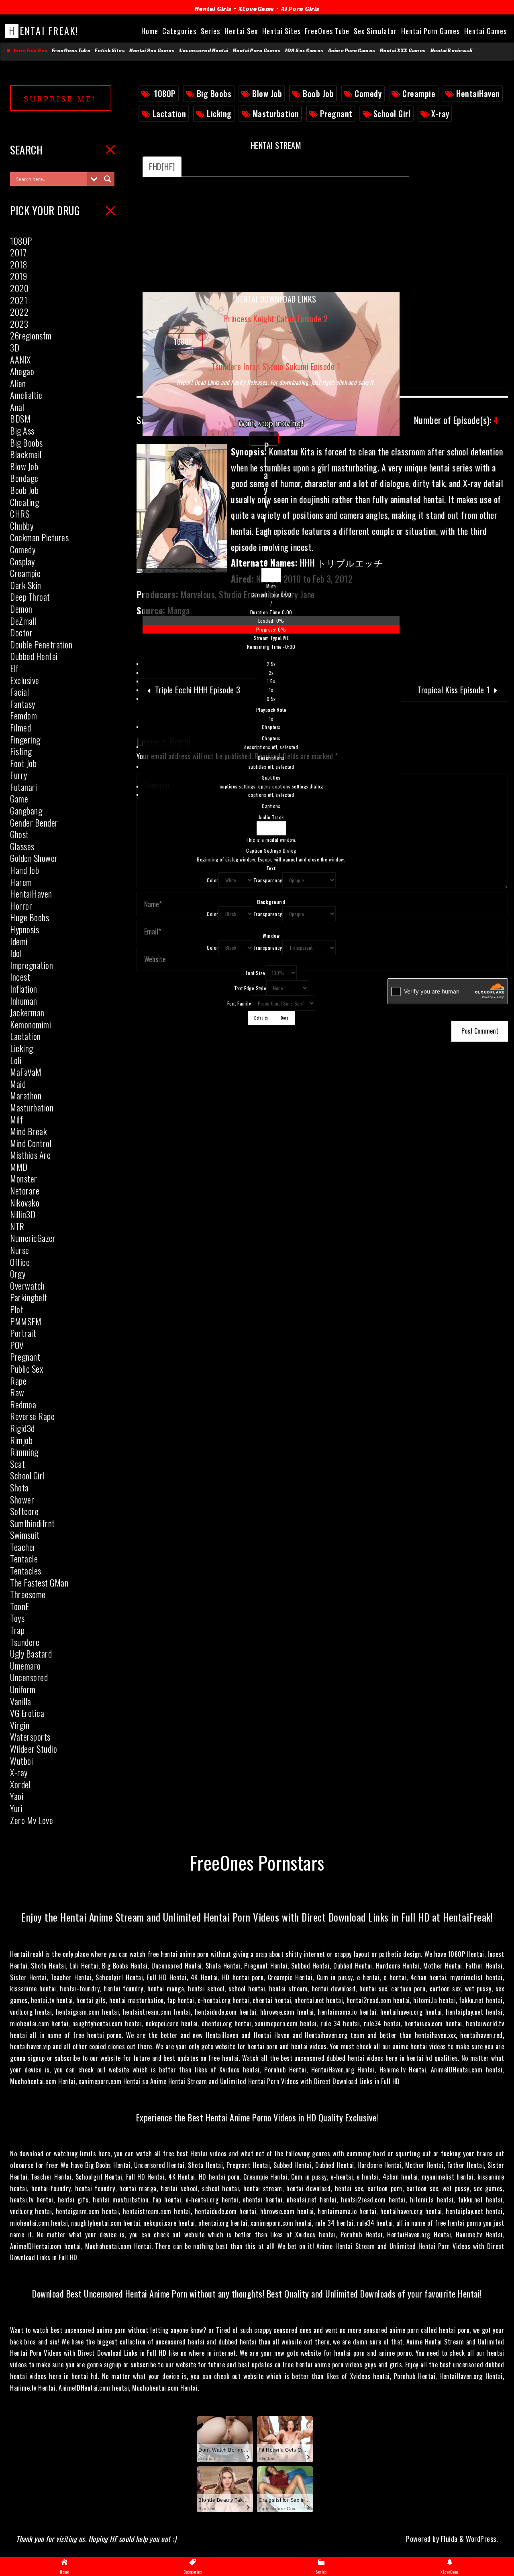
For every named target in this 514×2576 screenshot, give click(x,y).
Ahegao (22, 371)
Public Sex (27, 1369)
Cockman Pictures (39, 537)
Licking (219, 114)
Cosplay (22, 561)
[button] (271, 586)
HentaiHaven (478, 93)
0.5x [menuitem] (271, 699)
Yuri (16, 1808)
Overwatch (28, 1286)
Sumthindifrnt (33, 1523)
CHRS (20, 514)
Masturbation (276, 114)
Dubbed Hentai (34, 656)
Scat (17, 1464)
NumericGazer (33, 1238)
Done (285, 1018)
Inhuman (24, 1001)
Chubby (22, 526)
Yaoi (17, 1796)
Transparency (268, 880)
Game (19, 798)
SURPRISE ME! (60, 99)
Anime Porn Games (352, 51)
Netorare (25, 1190)
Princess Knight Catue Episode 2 (276, 319)
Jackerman (27, 1012)
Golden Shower (34, 858)
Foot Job (23, 763)
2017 (18, 252)
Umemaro (25, 1666)
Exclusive (25, 680)
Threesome (28, 1594)
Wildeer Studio (34, 1749)
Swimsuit (25, 1535)
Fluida (448, 2539)
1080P (165, 93)
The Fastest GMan (39, 1583)
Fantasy (23, 704)
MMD (19, 1167)
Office (20, 1262)
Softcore (24, 1511)
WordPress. (482, 2539)
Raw (17, 1392)
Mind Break (29, 1131)
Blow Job (267, 93)
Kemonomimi (31, 1024)
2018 (19, 264)
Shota (19, 1487)
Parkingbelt (29, 1297)
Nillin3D (23, 1214)
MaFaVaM (26, 1072)
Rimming (24, 1452)
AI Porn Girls (300, 9)
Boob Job (318, 93)
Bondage (24, 478)
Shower (22, 1499)
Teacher (23, 1547)
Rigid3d (22, 1428)
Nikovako (25, 1203)
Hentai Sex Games (152, 51)
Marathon (26, 1095)
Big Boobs (214, 93)
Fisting (21, 751)
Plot (17, 1309)
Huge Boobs (30, 917)
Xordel (20, 1784)
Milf (16, 1119)
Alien (18, 383)
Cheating (24, 502)
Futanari (23, 787)
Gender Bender (34, 823)
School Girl (392, 114)
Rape (18, 1381)
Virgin (20, 1725)
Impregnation (32, 965)
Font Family (239, 1003)
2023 (19, 324)
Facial (19, 692)
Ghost (19, 834)
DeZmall (23, 621)
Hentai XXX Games (403, 51)
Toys (17, 1618)
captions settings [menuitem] (271, 786)
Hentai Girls (213, 9)
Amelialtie (26, 395)
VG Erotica (27, 1713)
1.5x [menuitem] (271, 681)
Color (213, 880)
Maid (18, 1084)
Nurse (20, 1250)
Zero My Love (32, 1820)
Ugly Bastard (31, 1654)
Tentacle (24, 1558)
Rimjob (21, 1440)
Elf (14, 668)
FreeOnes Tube (71, 51)
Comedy (368, 93)
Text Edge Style (250, 988)
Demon (21, 609)
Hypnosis (24, 929)
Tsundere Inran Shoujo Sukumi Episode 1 (276, 366)
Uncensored (29, 1677)
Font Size (256, 973)
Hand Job (24, 870)
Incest (20, 977)
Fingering (25, 739)
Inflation (24, 989)
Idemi (19, 941)
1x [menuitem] (271, 690)
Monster (24, 1178)
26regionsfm (31, 335)
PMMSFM (26, 1321)
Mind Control (31, 1143)
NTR (17, 1226)
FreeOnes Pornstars (257, 1862)
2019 (18, 276)
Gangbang (26, 811)
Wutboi (21, 1761)
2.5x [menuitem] (271, 664)
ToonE (20, 1606)
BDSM (20, 418)
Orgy (18, 1274)
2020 (19, 288)
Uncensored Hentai (204, 51)
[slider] (271, 625)
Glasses (22, 846)
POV (17, 1345)
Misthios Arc (30, 1155)
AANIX (20, 360)
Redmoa (23, 1404)
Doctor (21, 632)
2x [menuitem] (271, 673)
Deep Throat (30, 597)
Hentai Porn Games (257, 51)
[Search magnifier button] (108, 179)
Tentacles (26, 1570)
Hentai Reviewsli (452, 51)
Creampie (419, 93)
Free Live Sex (29, 51)
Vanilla (21, 1701)
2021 (19, 300)
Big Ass (22, 431)
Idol (16, 953)
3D (15, 347)
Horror (21, 906)
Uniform (23, 1689)
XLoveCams (256, 9)
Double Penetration (41, 644)
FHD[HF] (162, 167)
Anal (17, 407)
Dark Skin (26, 585)
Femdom (23, 715)
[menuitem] (271, 691)
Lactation (169, 114)
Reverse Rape (32, 1416)
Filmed (20, 727)
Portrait (23, 1333)
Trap (17, 1630)
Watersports (30, 1737)
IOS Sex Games (304, 51)
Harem (21, 882)
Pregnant (336, 114)
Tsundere (25, 1642)
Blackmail (26, 454)
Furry (19, 775)
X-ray (440, 114)
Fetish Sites (110, 51)
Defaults (261, 1018)
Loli (16, 1060)
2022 (19, 312)
